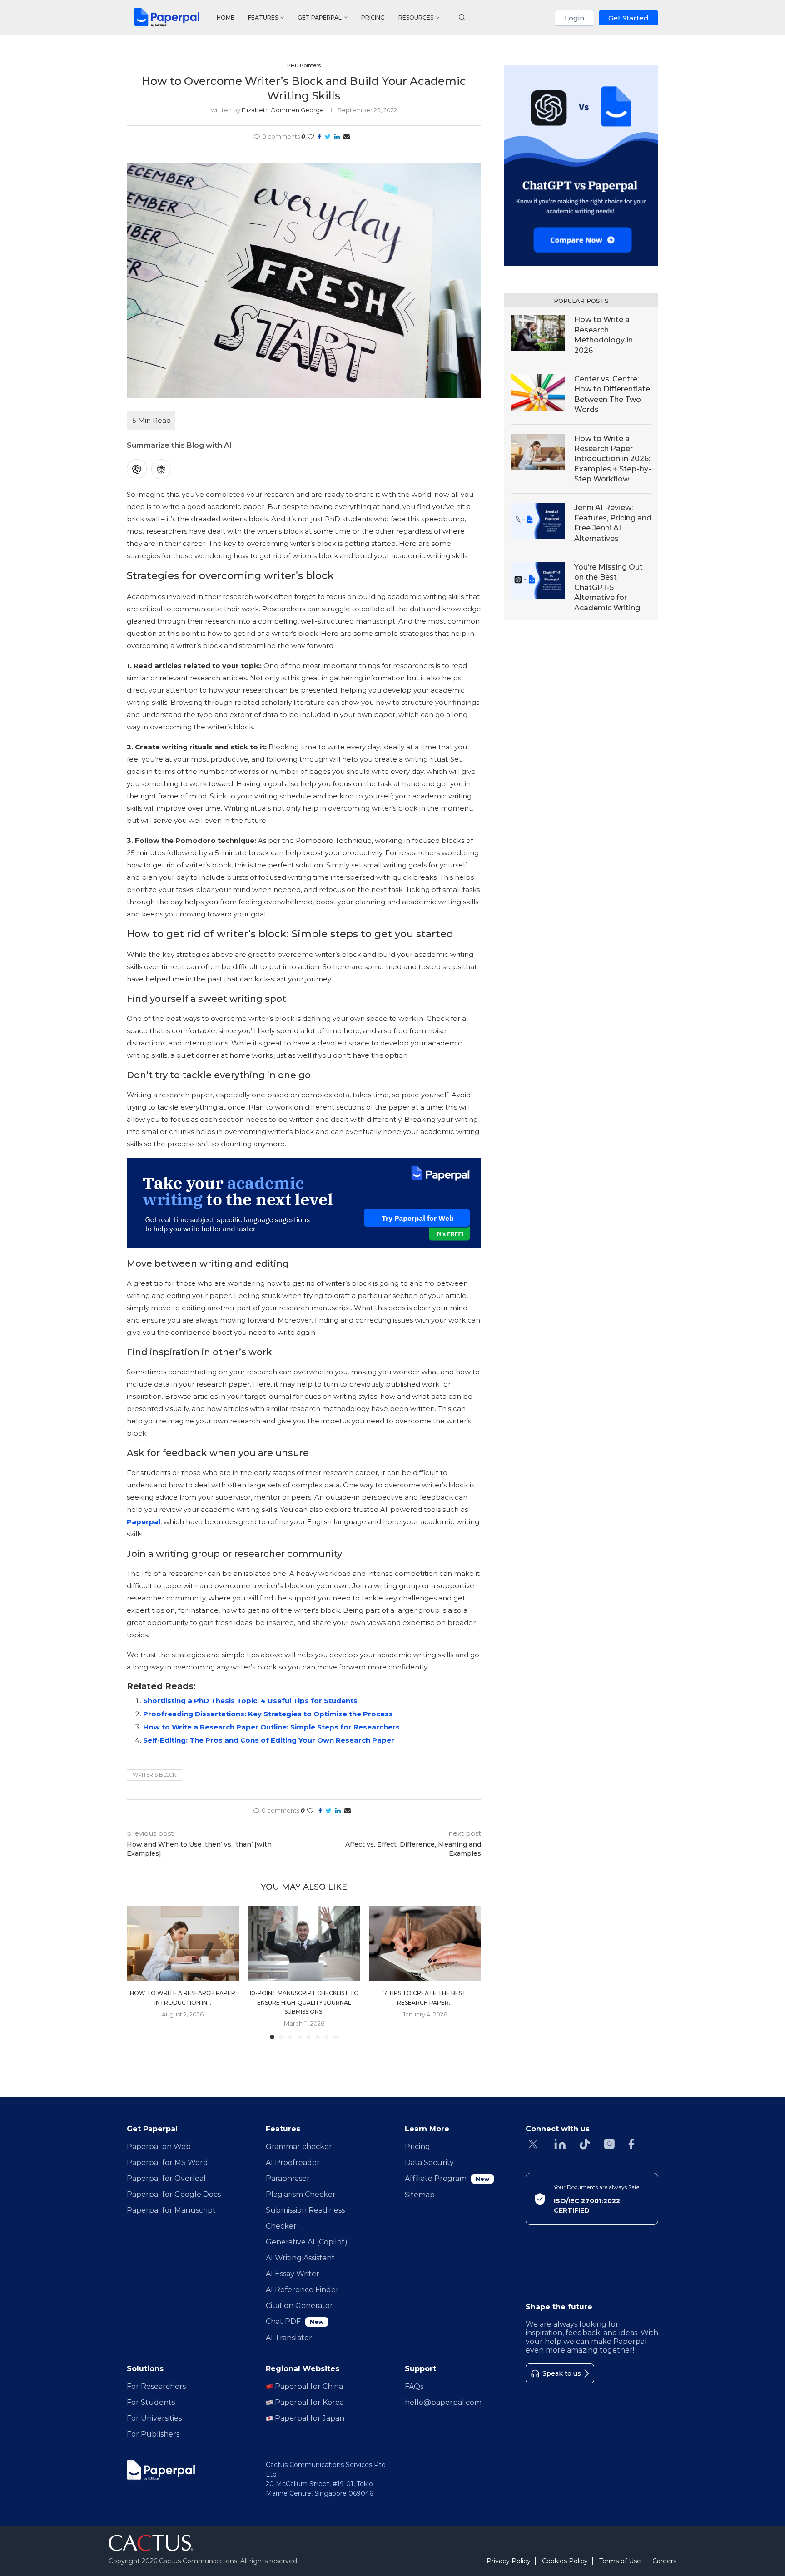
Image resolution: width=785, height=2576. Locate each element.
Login (574, 18)
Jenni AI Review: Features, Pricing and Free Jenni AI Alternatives (613, 523)
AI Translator (289, 2338)
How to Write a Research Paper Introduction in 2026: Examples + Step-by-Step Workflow (613, 459)
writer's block (154, 1775)
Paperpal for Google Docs (174, 2194)
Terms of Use (620, 2561)
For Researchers (156, 2386)
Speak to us (562, 2373)
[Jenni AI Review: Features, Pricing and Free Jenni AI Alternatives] (538, 521)
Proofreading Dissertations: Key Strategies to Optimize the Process (268, 1714)
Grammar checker (299, 2147)
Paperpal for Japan (309, 2418)
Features (263, 17)
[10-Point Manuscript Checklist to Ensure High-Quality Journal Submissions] (304, 1943)
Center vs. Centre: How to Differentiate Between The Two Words (612, 394)
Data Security (429, 2162)
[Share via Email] (347, 137)
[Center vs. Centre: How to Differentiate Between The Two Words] (538, 392)
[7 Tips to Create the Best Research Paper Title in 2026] (425, 1943)
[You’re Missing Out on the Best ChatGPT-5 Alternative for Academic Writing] (538, 580)
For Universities (154, 2418)
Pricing (373, 17)
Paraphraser (288, 2178)
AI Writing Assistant (300, 2258)
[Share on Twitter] (328, 137)
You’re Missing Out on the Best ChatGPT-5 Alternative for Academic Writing (609, 587)
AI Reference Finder (302, 2290)
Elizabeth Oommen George (283, 110)
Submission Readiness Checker (305, 2218)
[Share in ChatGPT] (137, 469)
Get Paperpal (320, 17)
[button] (139, 1972)
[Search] (462, 18)
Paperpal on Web (159, 2147)
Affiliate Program (447, 2178)
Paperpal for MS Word (167, 2162)
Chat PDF (295, 2321)
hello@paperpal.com (443, 2402)
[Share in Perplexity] (161, 469)
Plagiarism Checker (301, 2194)
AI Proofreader (293, 2162)
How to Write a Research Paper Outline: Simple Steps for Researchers (271, 1727)
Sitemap (420, 2195)
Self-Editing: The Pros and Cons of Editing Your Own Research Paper (269, 1740)
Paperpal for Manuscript (171, 2210)
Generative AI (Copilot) (307, 2242)
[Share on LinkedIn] (337, 137)
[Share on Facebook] (319, 137)
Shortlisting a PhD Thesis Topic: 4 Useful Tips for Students (251, 1701)
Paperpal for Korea (308, 2402)
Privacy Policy (509, 2561)
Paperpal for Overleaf (166, 2178)
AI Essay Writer (293, 2274)
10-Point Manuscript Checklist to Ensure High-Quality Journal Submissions (304, 2003)
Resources (416, 17)
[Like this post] (311, 137)
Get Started (628, 18)
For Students (151, 2402)
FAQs (414, 2386)
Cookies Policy (565, 2561)
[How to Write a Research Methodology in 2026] (538, 333)
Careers (664, 2561)
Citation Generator (299, 2306)
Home (226, 17)
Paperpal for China (308, 2386)
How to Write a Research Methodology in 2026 (604, 335)
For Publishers (153, 2434)
